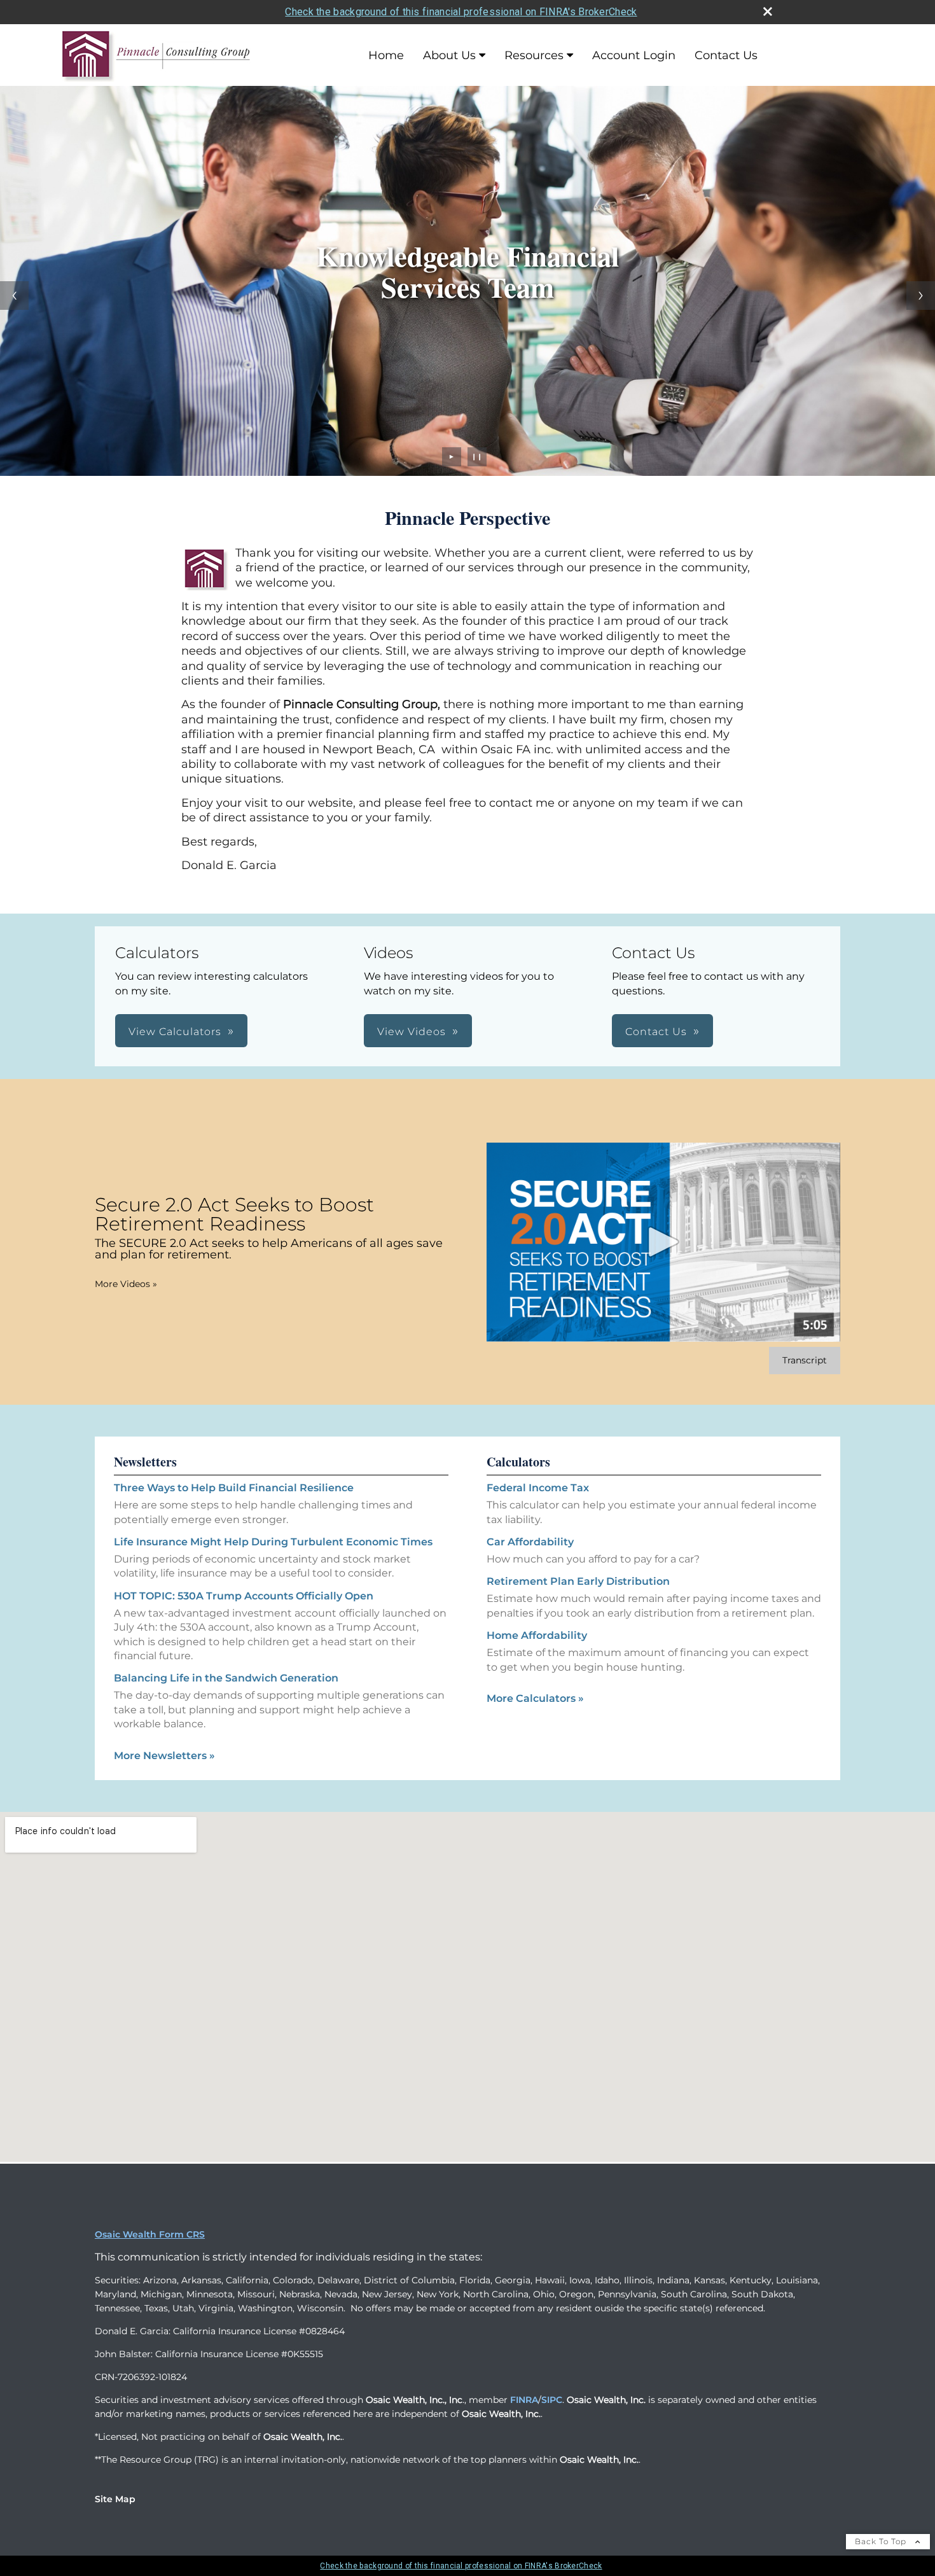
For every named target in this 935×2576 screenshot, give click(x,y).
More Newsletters (164, 1756)
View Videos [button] (412, 1032)
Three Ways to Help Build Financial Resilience (234, 1488)
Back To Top (882, 2541)
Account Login (634, 55)
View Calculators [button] (175, 1032)
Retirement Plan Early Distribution (578, 1581)
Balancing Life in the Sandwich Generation (226, 1678)
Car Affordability (530, 1542)
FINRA (524, 2400)
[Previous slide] (14, 296)
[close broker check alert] (768, 11)
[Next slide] (921, 296)
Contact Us (726, 55)
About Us (449, 55)
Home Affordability (537, 1635)
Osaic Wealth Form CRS (150, 2234)
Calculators (518, 1462)
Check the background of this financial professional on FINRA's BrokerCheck (461, 12)
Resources (534, 55)
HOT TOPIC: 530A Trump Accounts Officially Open (244, 1596)
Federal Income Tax (538, 1488)
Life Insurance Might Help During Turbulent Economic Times (273, 1542)
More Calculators (535, 1698)
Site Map (115, 2499)
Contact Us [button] (656, 1032)
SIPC (552, 2400)
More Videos (126, 1284)
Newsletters (145, 1462)
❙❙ (477, 456)
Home (386, 55)
